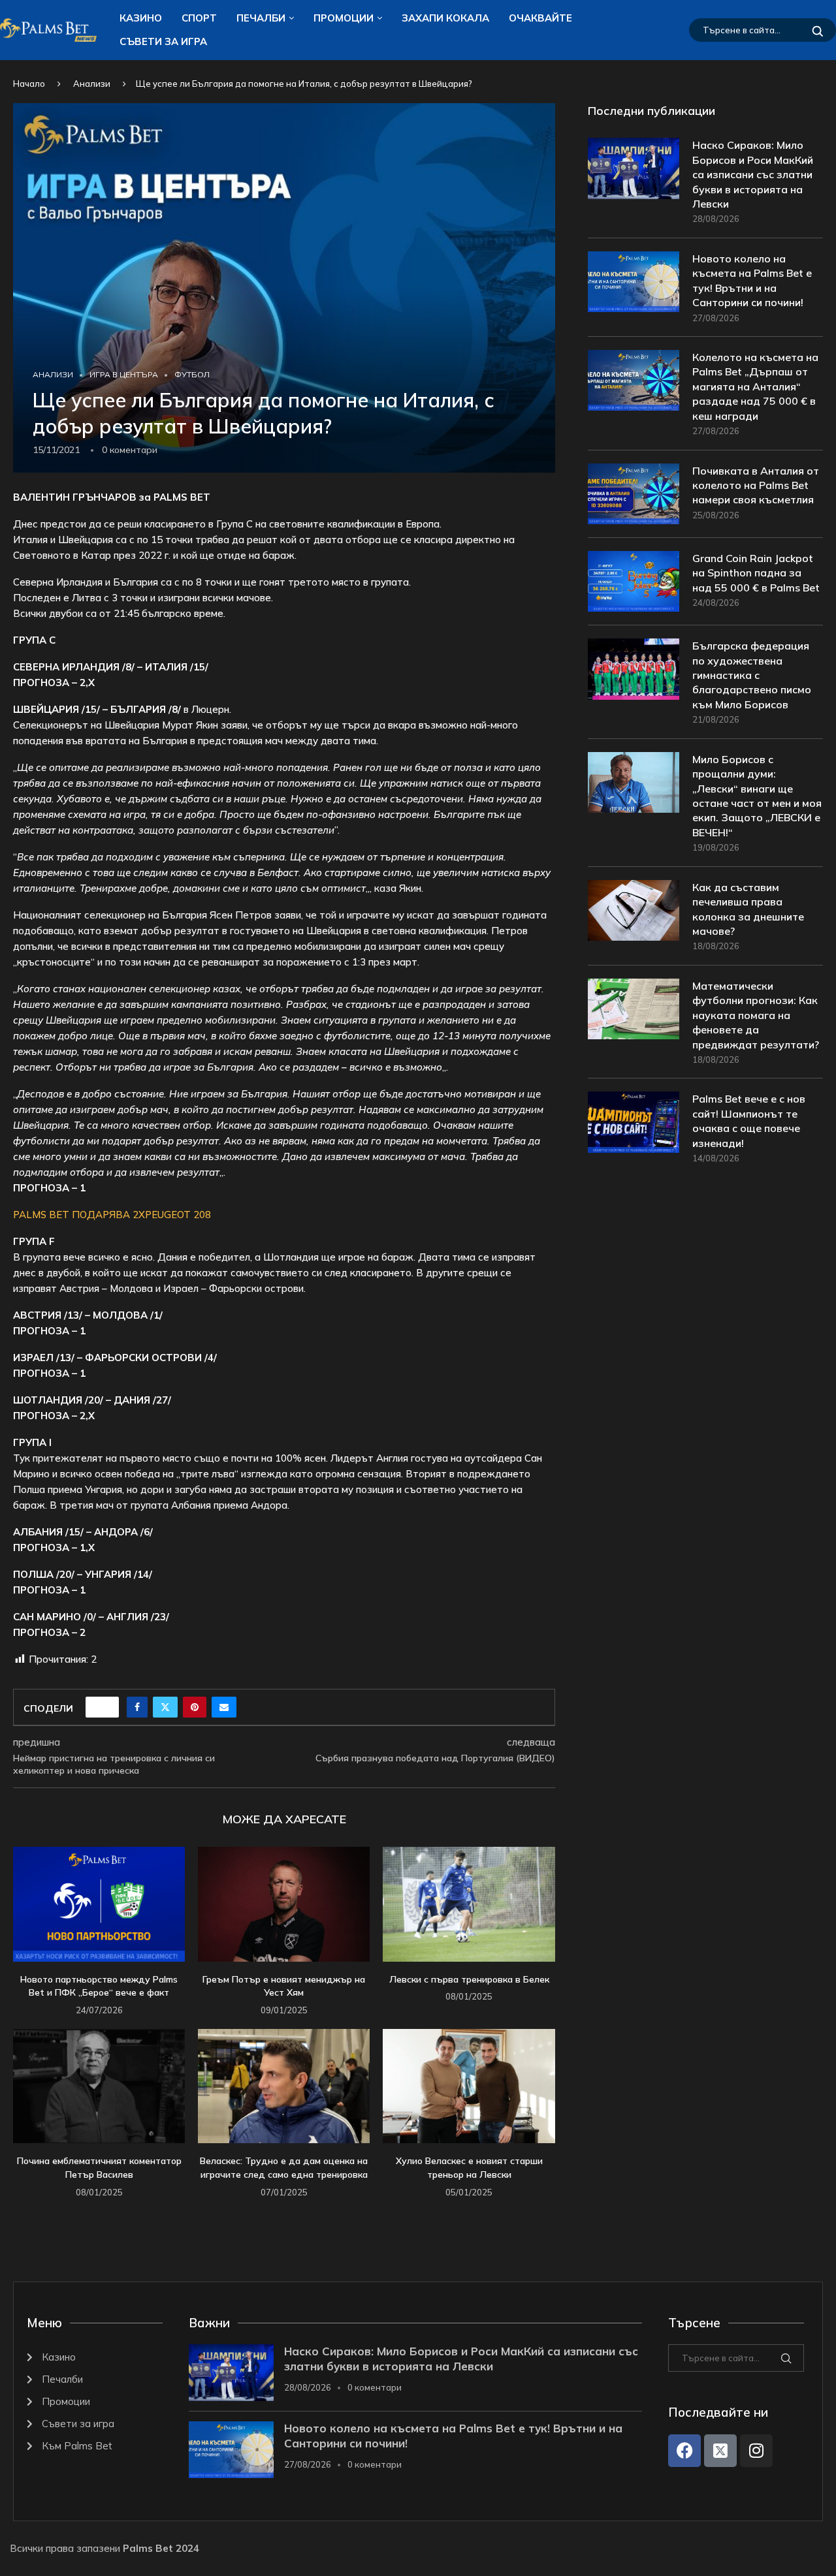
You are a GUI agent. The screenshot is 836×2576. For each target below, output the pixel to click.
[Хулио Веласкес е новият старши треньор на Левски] (469, 2086)
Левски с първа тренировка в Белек (469, 1979)
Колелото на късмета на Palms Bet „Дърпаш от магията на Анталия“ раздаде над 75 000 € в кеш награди (755, 386)
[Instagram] (756, 2451)
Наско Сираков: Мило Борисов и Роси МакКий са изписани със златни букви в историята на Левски (753, 174)
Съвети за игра (163, 41)
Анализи (92, 84)
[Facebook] (684, 2451)
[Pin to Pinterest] (195, 1707)
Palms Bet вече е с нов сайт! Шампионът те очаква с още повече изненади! (749, 1121)
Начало (29, 84)
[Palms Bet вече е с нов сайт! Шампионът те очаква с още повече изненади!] (634, 1122)
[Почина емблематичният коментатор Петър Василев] (99, 2086)
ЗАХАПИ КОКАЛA (445, 18)
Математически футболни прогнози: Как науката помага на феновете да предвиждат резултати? (756, 1015)
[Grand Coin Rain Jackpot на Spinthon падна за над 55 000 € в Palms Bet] (634, 581)
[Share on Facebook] (137, 1707)
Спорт (199, 18)
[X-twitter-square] (720, 2451)
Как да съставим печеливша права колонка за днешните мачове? (748, 909)
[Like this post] (106, 1707)
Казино (141, 18)
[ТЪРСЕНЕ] (818, 30)
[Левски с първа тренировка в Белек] (469, 1904)
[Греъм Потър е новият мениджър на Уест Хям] (284, 1904)
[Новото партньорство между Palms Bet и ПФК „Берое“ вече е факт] (99, 1904)
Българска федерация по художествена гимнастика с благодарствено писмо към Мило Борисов (752, 675)
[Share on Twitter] (165, 1707)
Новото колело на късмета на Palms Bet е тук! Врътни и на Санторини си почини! (752, 280)
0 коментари (375, 2387)
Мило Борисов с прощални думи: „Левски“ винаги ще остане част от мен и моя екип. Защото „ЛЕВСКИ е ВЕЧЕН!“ (757, 796)
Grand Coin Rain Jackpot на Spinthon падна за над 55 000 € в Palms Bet (756, 573)
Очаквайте (540, 18)
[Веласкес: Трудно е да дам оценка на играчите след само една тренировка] (284, 2086)
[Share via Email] (224, 1707)
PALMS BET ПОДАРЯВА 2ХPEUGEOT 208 (112, 1215)
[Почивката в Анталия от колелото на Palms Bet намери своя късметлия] (634, 494)
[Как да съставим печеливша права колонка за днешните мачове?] (634, 910)
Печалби (261, 18)
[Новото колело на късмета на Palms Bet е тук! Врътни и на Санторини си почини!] (634, 282)
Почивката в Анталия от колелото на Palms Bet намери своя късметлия (756, 485)
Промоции (344, 18)
